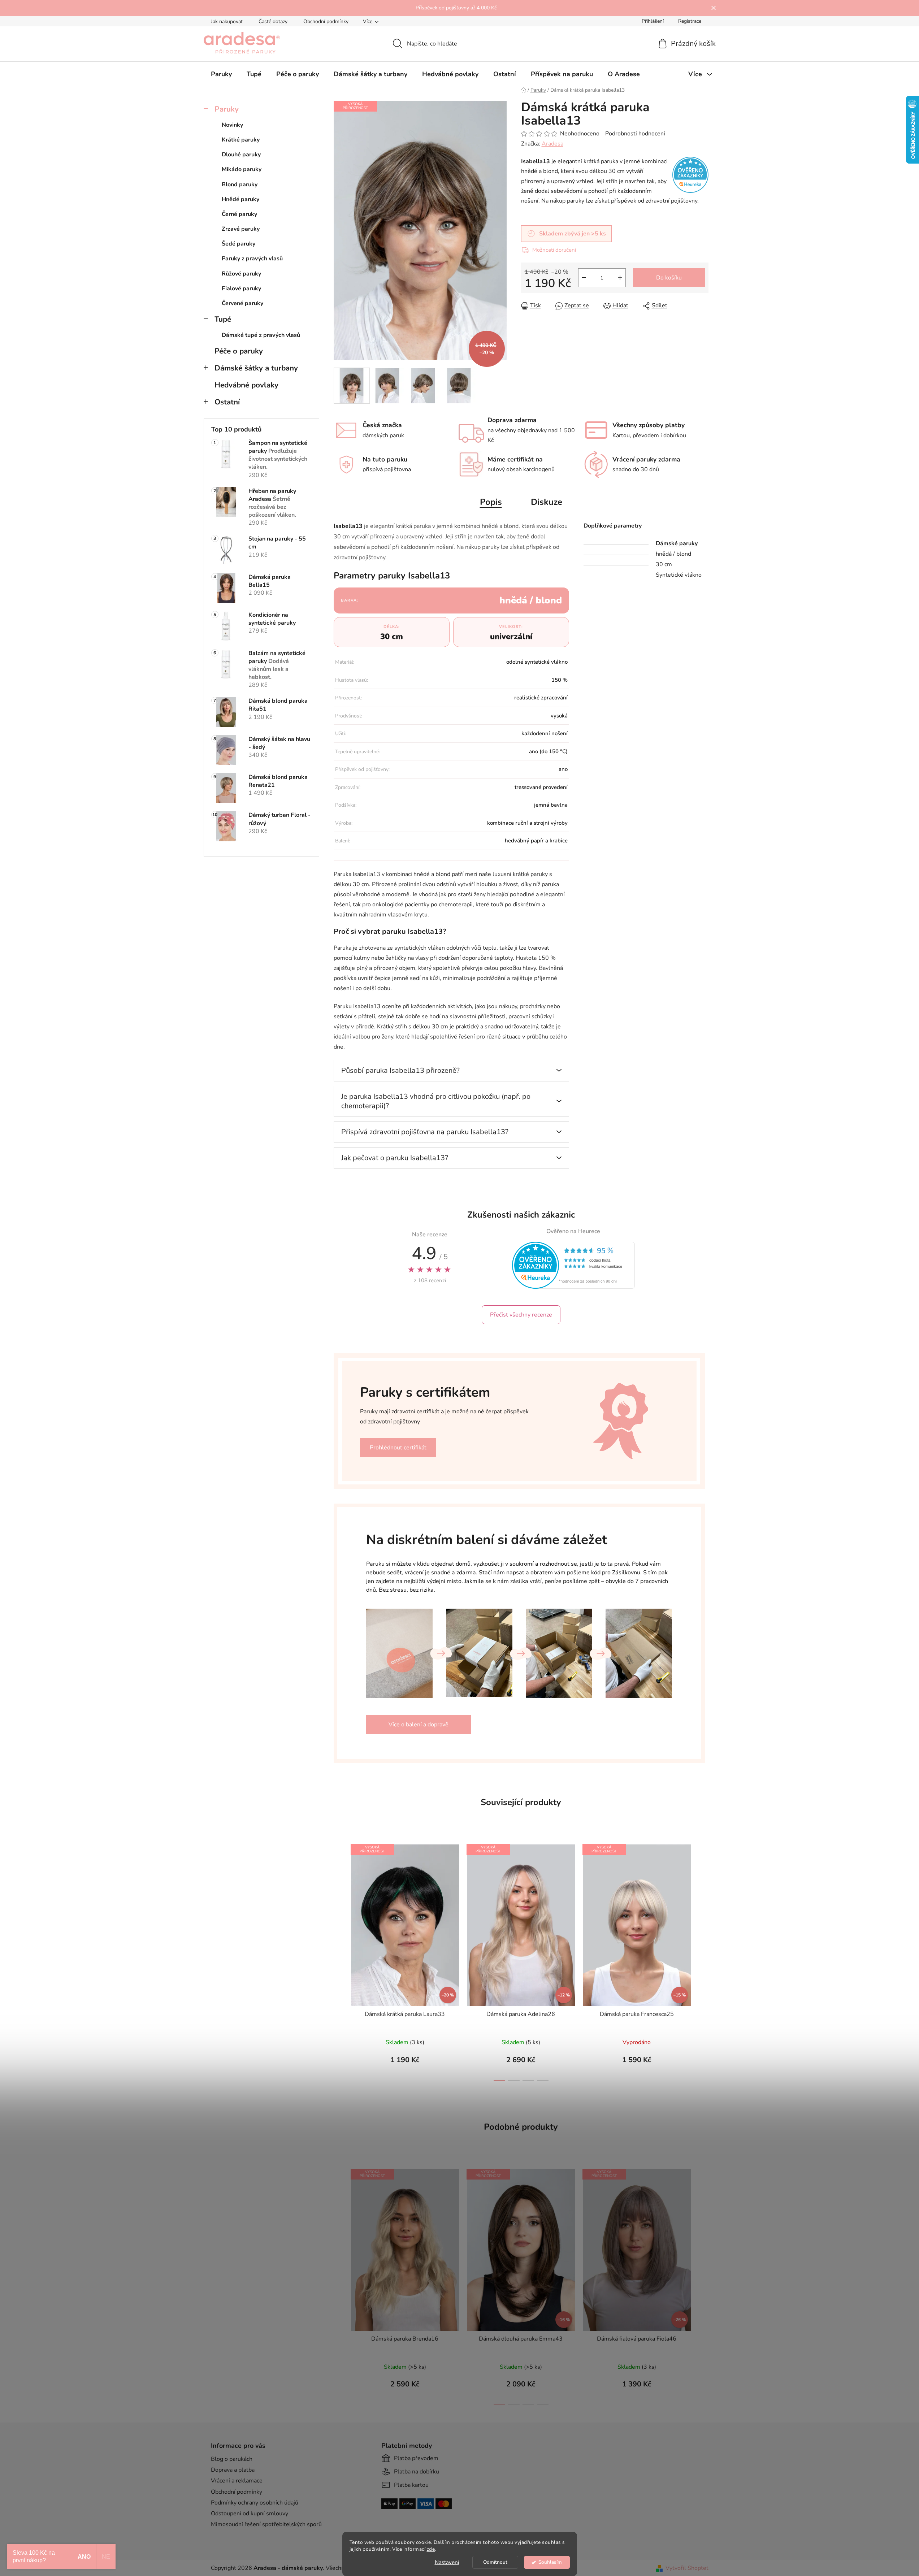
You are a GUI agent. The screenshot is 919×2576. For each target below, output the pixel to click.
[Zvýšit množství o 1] (620, 278)
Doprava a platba (233, 2470)
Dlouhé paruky (241, 155)
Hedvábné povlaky (246, 385)
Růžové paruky (241, 274)
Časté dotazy (273, 21)
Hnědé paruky (240, 199)
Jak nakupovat (227, 21)
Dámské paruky (677, 543)
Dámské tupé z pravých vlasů (261, 335)
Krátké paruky (241, 140)
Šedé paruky (239, 244)
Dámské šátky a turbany (256, 368)
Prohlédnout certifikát (398, 1448)
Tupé (223, 319)
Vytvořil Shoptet (687, 2568)
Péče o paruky (239, 351)
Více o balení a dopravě (419, 1725)
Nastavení (447, 2562)
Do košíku (669, 278)
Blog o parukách (232, 2459)
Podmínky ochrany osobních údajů (255, 2503)
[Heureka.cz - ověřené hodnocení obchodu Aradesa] (573, 1265)
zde (431, 2549)
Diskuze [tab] (547, 502)
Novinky (232, 125)
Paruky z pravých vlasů (252, 259)
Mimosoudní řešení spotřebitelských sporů (266, 2524)
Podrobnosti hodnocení (635, 134)
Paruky (227, 109)
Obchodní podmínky (326, 21)
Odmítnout (495, 2562)
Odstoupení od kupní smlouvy (250, 2514)
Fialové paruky (241, 289)
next (703, 1960)
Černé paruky (239, 214)
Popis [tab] (491, 502)
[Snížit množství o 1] (584, 278)
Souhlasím (550, 2562)
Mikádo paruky (242, 169)
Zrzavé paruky (241, 229)
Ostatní (227, 402)
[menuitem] (221, 74)
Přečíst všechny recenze (521, 1315)
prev (339, 1960)
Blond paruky (240, 185)
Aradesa (552, 144)
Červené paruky (242, 303)
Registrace (690, 21)
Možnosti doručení (554, 250)
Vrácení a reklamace (237, 2481)
